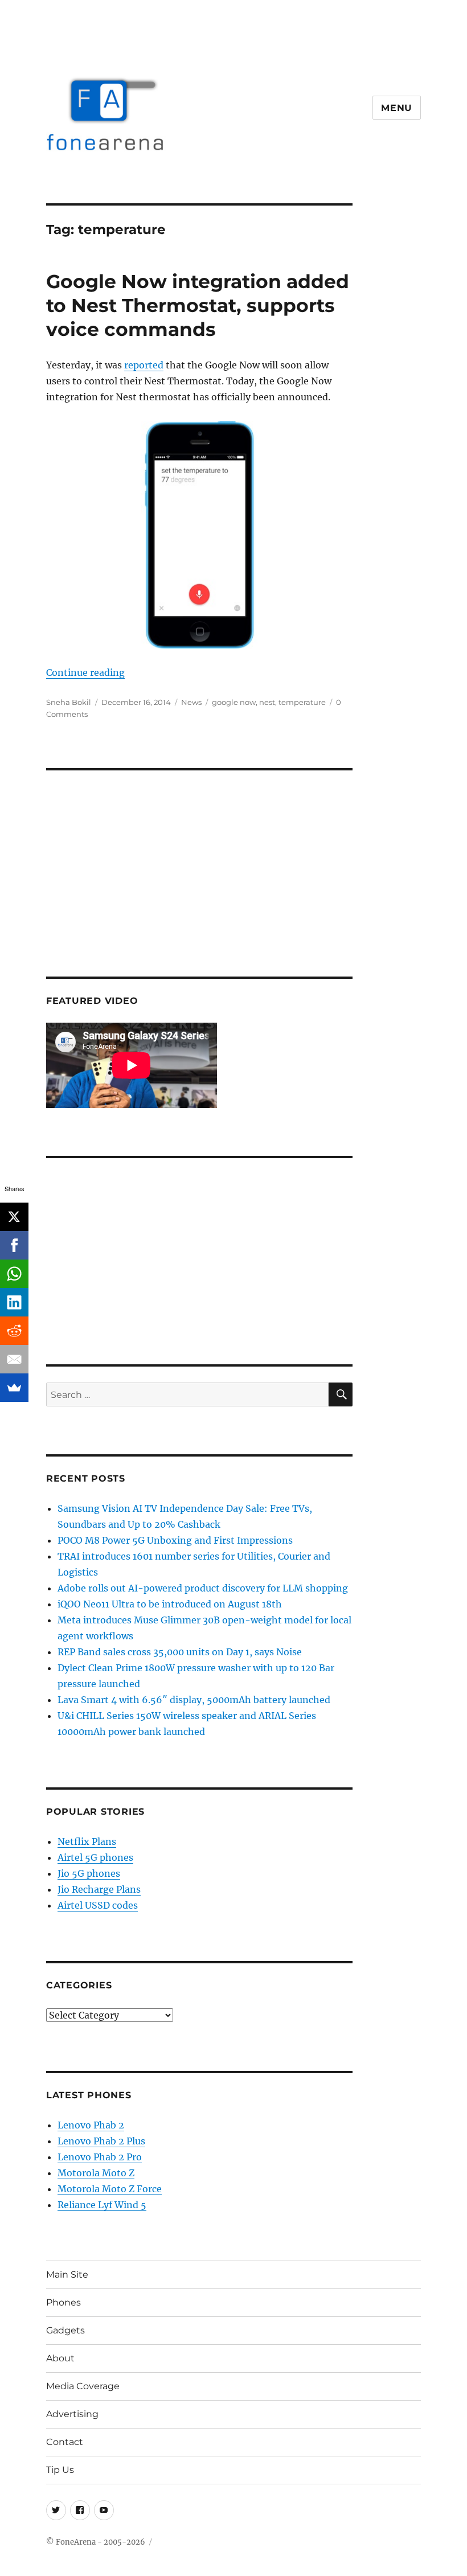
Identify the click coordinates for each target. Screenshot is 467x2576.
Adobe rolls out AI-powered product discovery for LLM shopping (203, 1588)
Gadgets (65, 2330)
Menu (397, 108)
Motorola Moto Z (96, 2173)
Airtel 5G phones (95, 1857)
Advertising (72, 2414)
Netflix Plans (87, 1841)
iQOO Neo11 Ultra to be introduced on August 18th (170, 1604)
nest (267, 702)
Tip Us (60, 2470)
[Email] (14, 1359)
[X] (14, 1217)
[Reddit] (14, 1331)
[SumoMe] (14, 1388)
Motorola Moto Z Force (110, 2189)
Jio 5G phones (89, 1873)
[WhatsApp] (14, 1274)
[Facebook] (14, 1245)
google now (234, 702)
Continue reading (85, 672)
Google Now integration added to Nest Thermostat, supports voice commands (198, 305)
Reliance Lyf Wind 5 (102, 2205)
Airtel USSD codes (98, 1905)
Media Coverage (83, 2386)
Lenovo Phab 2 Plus (101, 2141)
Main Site (67, 2274)
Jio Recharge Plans (99, 1889)
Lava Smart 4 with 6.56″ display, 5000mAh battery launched (194, 1700)
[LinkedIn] (14, 1302)
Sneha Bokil (69, 702)
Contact (65, 2442)
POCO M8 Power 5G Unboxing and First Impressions (175, 1540)
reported (144, 365)
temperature (302, 702)
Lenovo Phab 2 (91, 2125)
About (60, 2358)
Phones (64, 2302)
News (191, 702)
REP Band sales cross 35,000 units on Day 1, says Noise (180, 1652)
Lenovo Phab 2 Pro (100, 2157)
